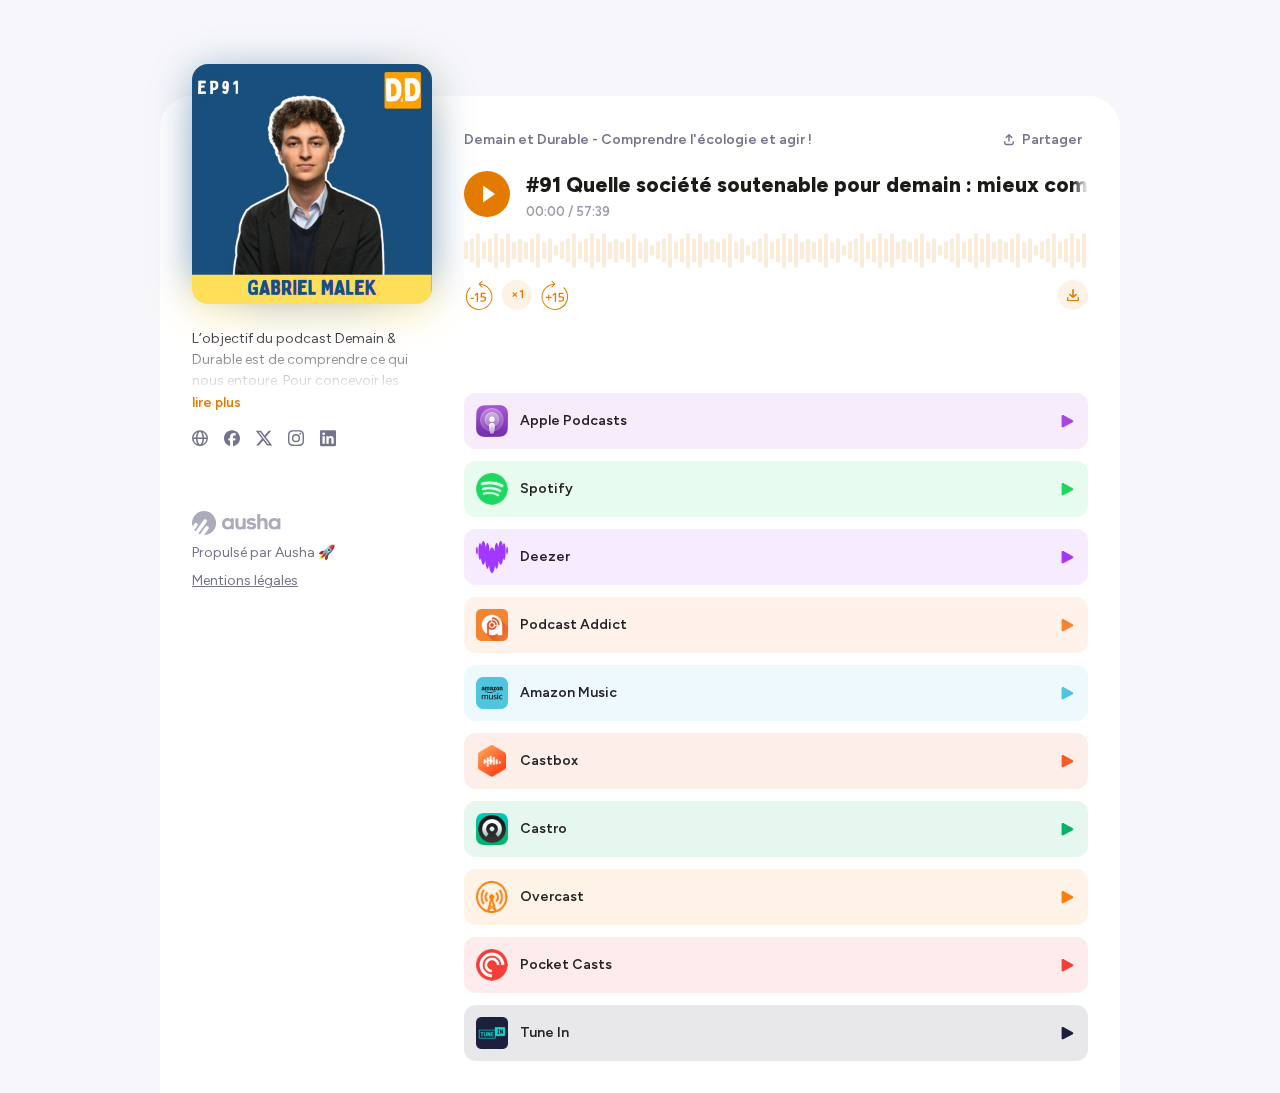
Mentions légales (245, 580)
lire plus (216, 402)
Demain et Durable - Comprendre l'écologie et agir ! (638, 139)
